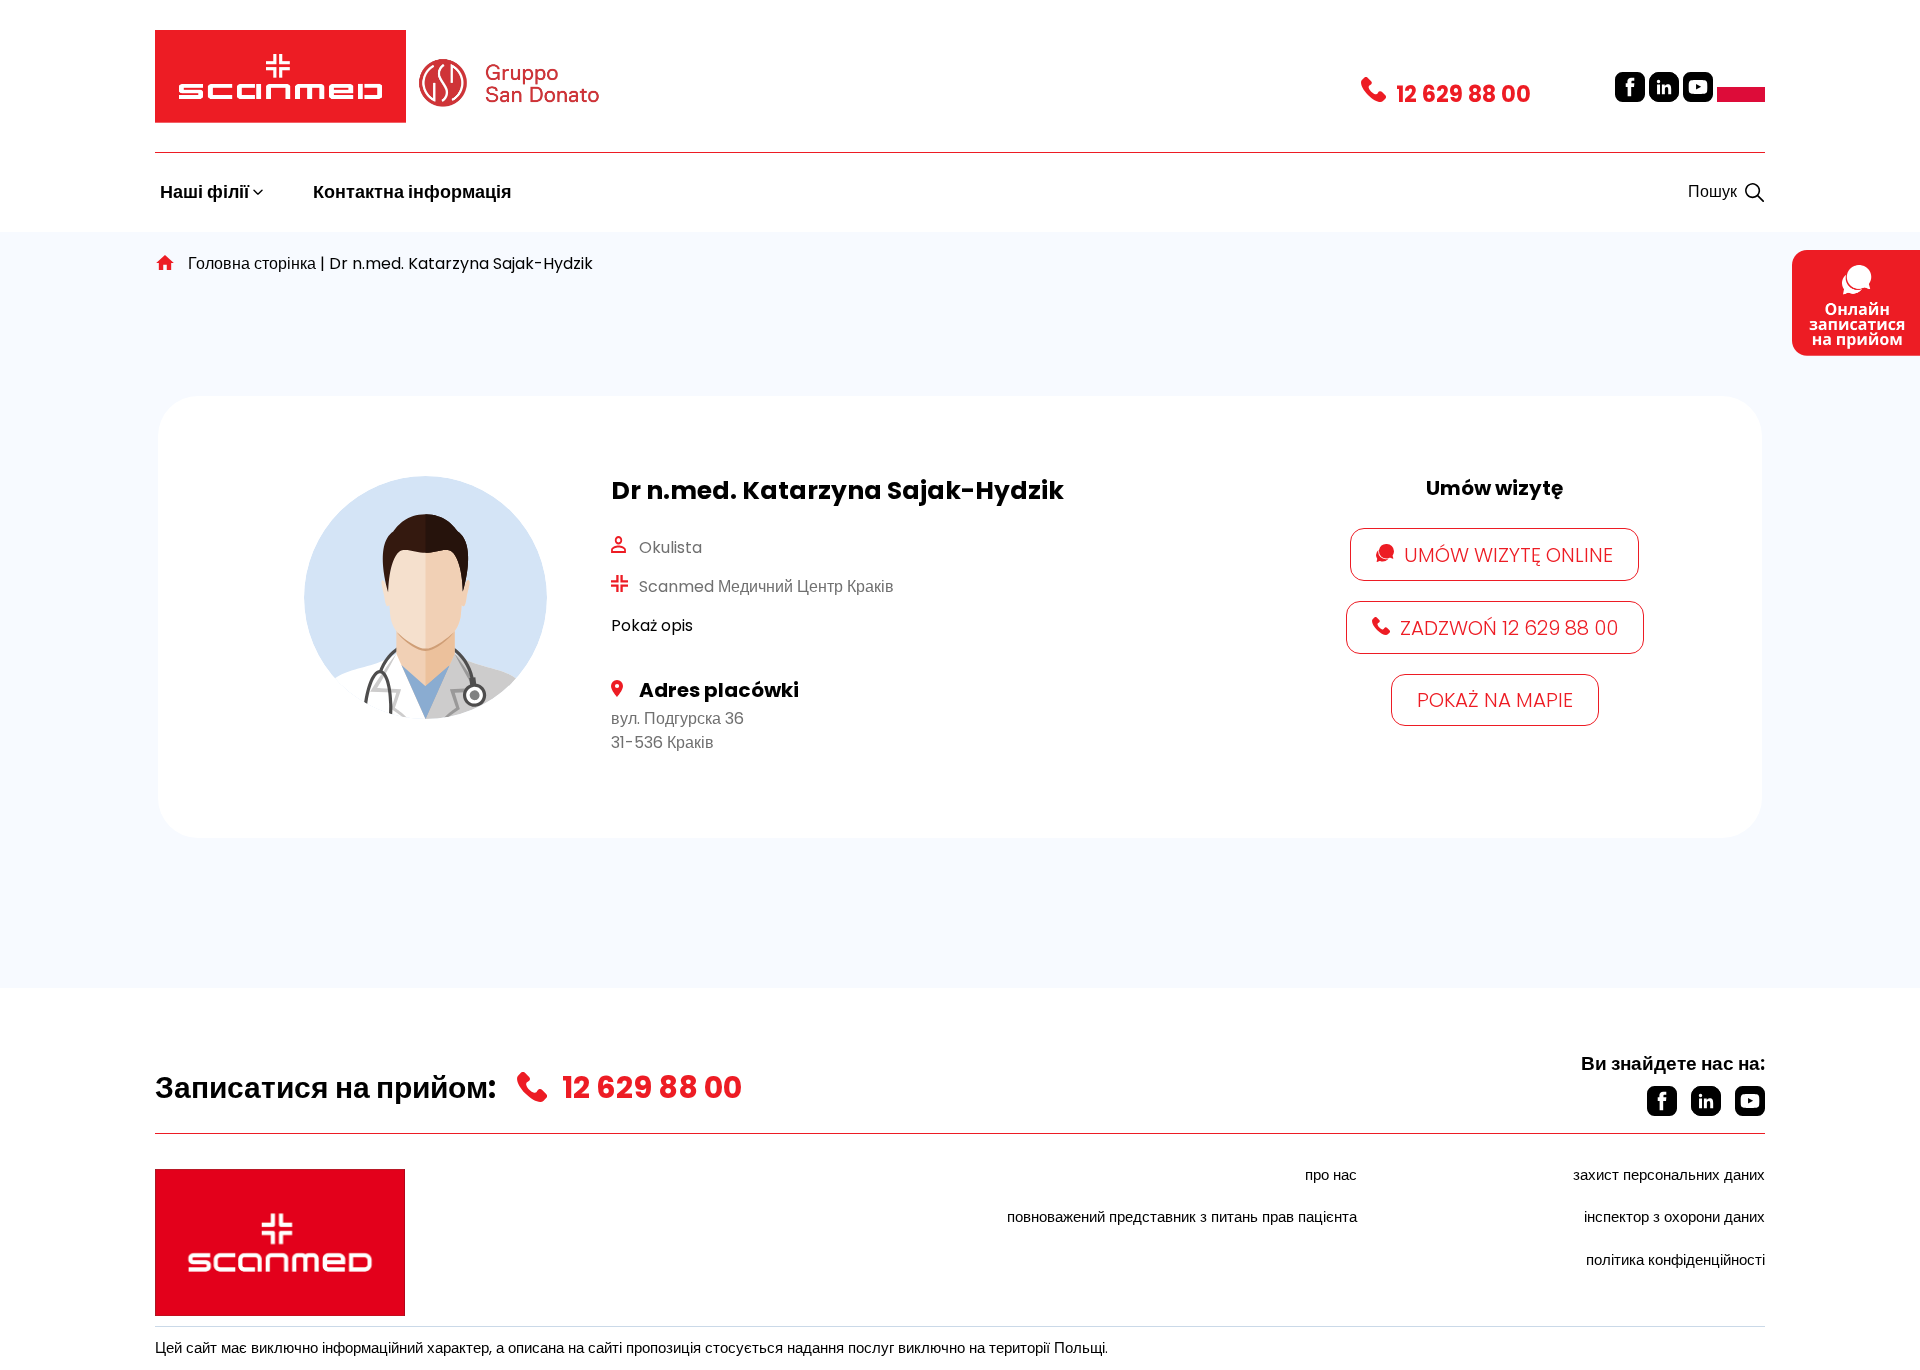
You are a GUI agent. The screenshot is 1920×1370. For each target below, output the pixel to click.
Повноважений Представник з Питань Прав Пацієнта (1182, 1216)
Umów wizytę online (1508, 555)
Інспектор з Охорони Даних (1674, 1216)
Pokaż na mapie (1495, 700)
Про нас (1331, 1174)
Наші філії (206, 191)
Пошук (1712, 191)
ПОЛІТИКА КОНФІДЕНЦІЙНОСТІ (1675, 1259)
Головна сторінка (252, 263)
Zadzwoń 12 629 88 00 (1509, 628)
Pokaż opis (652, 625)
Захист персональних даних (1669, 1174)
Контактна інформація (412, 191)
